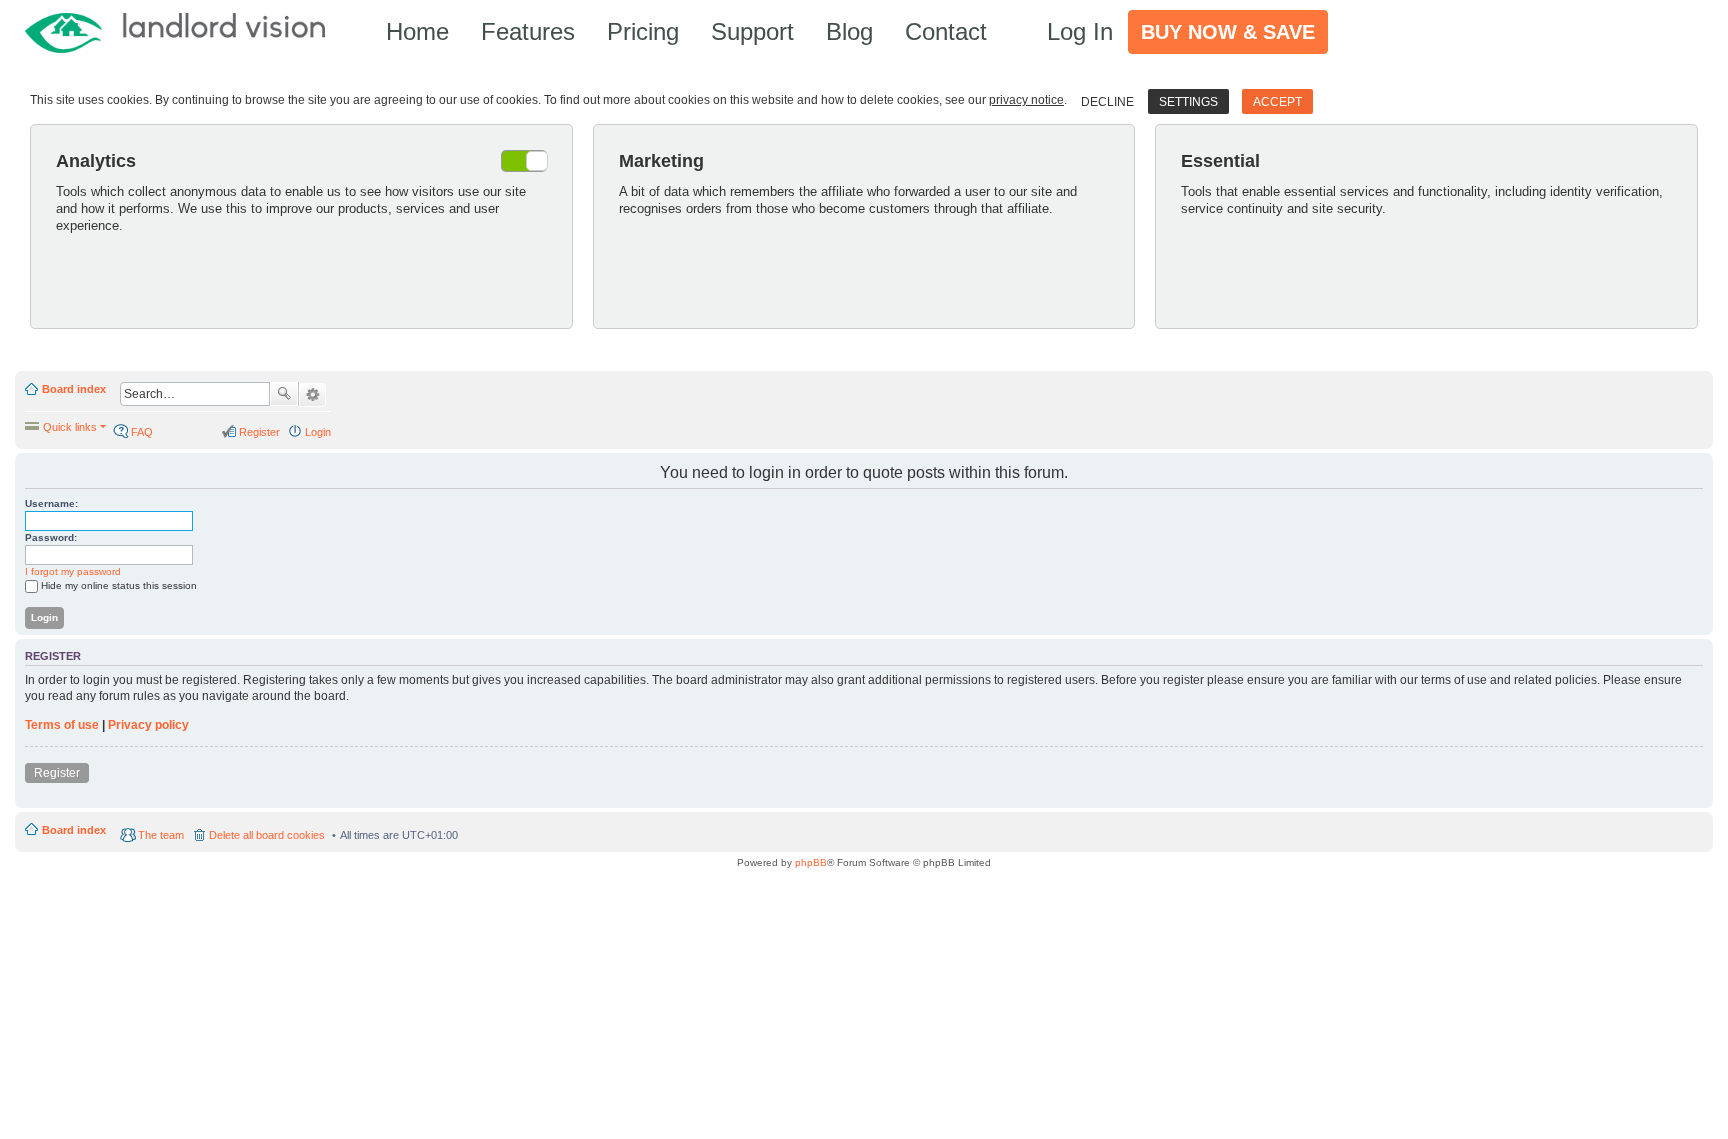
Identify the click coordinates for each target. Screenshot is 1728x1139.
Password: (51, 537)
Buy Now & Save (1228, 32)
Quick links (70, 427)
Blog (849, 31)
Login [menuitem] (318, 432)
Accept (1277, 102)
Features (528, 31)
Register (57, 773)
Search (284, 394)
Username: (51, 503)
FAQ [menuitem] (142, 432)
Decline (1107, 102)
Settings (1188, 102)
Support (752, 31)
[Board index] (184, 31)
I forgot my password (73, 571)
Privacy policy (148, 725)
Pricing (643, 31)
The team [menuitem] (161, 835)
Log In (1080, 31)
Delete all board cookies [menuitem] (267, 835)
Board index (74, 389)
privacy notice (1026, 100)
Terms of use (62, 725)
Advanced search (312, 395)
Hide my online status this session (119, 585)
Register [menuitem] (259, 432)
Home (417, 31)
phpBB (811, 862)
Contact (946, 31)
